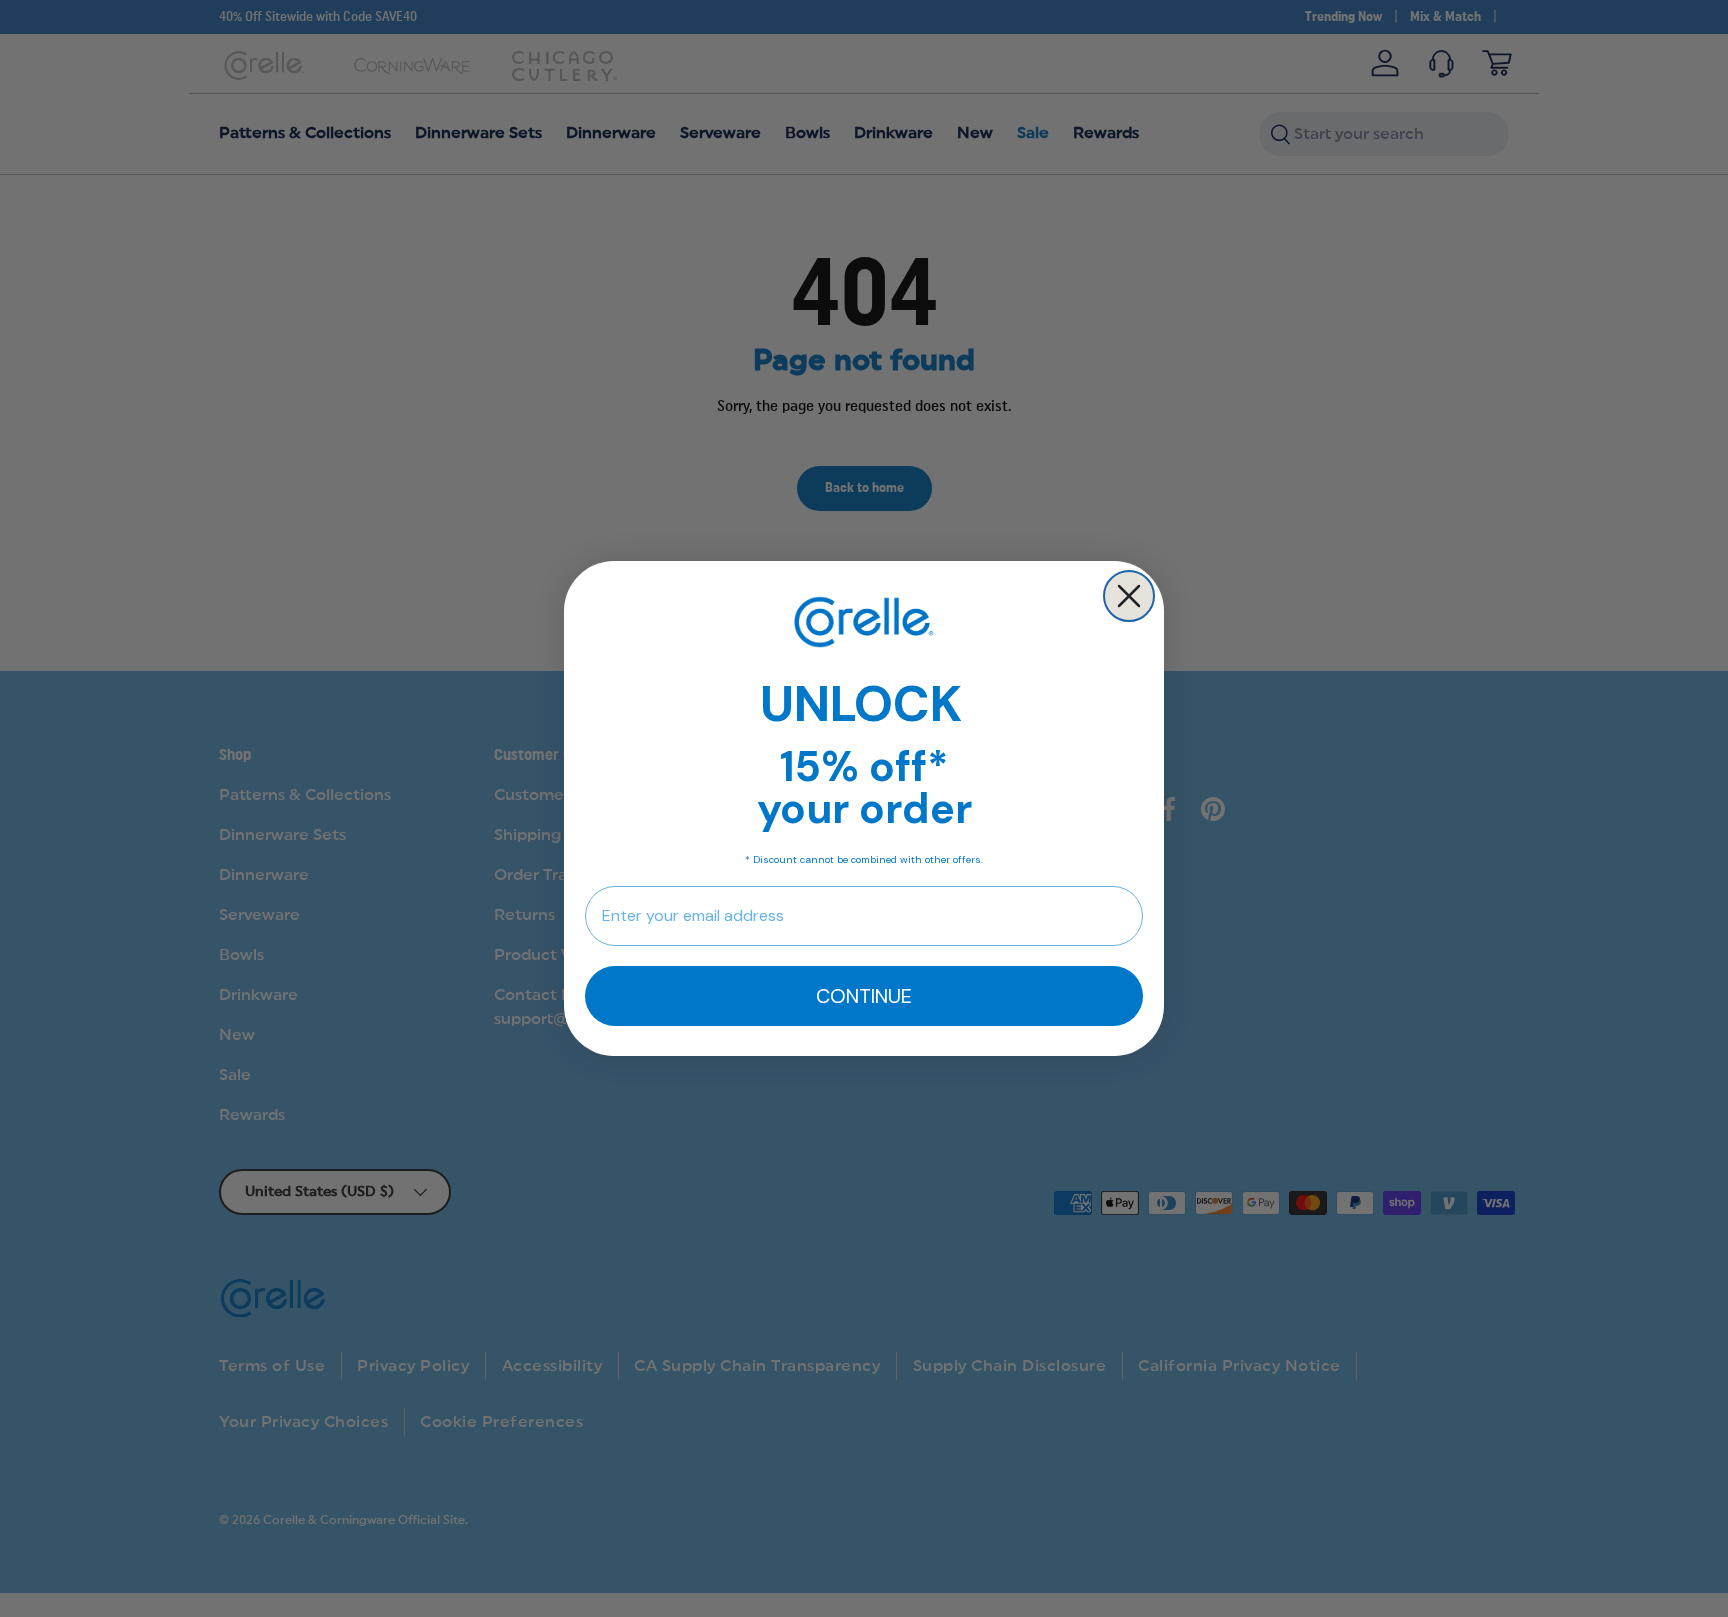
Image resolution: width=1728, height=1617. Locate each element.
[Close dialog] (1129, 596)
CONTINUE (864, 996)
